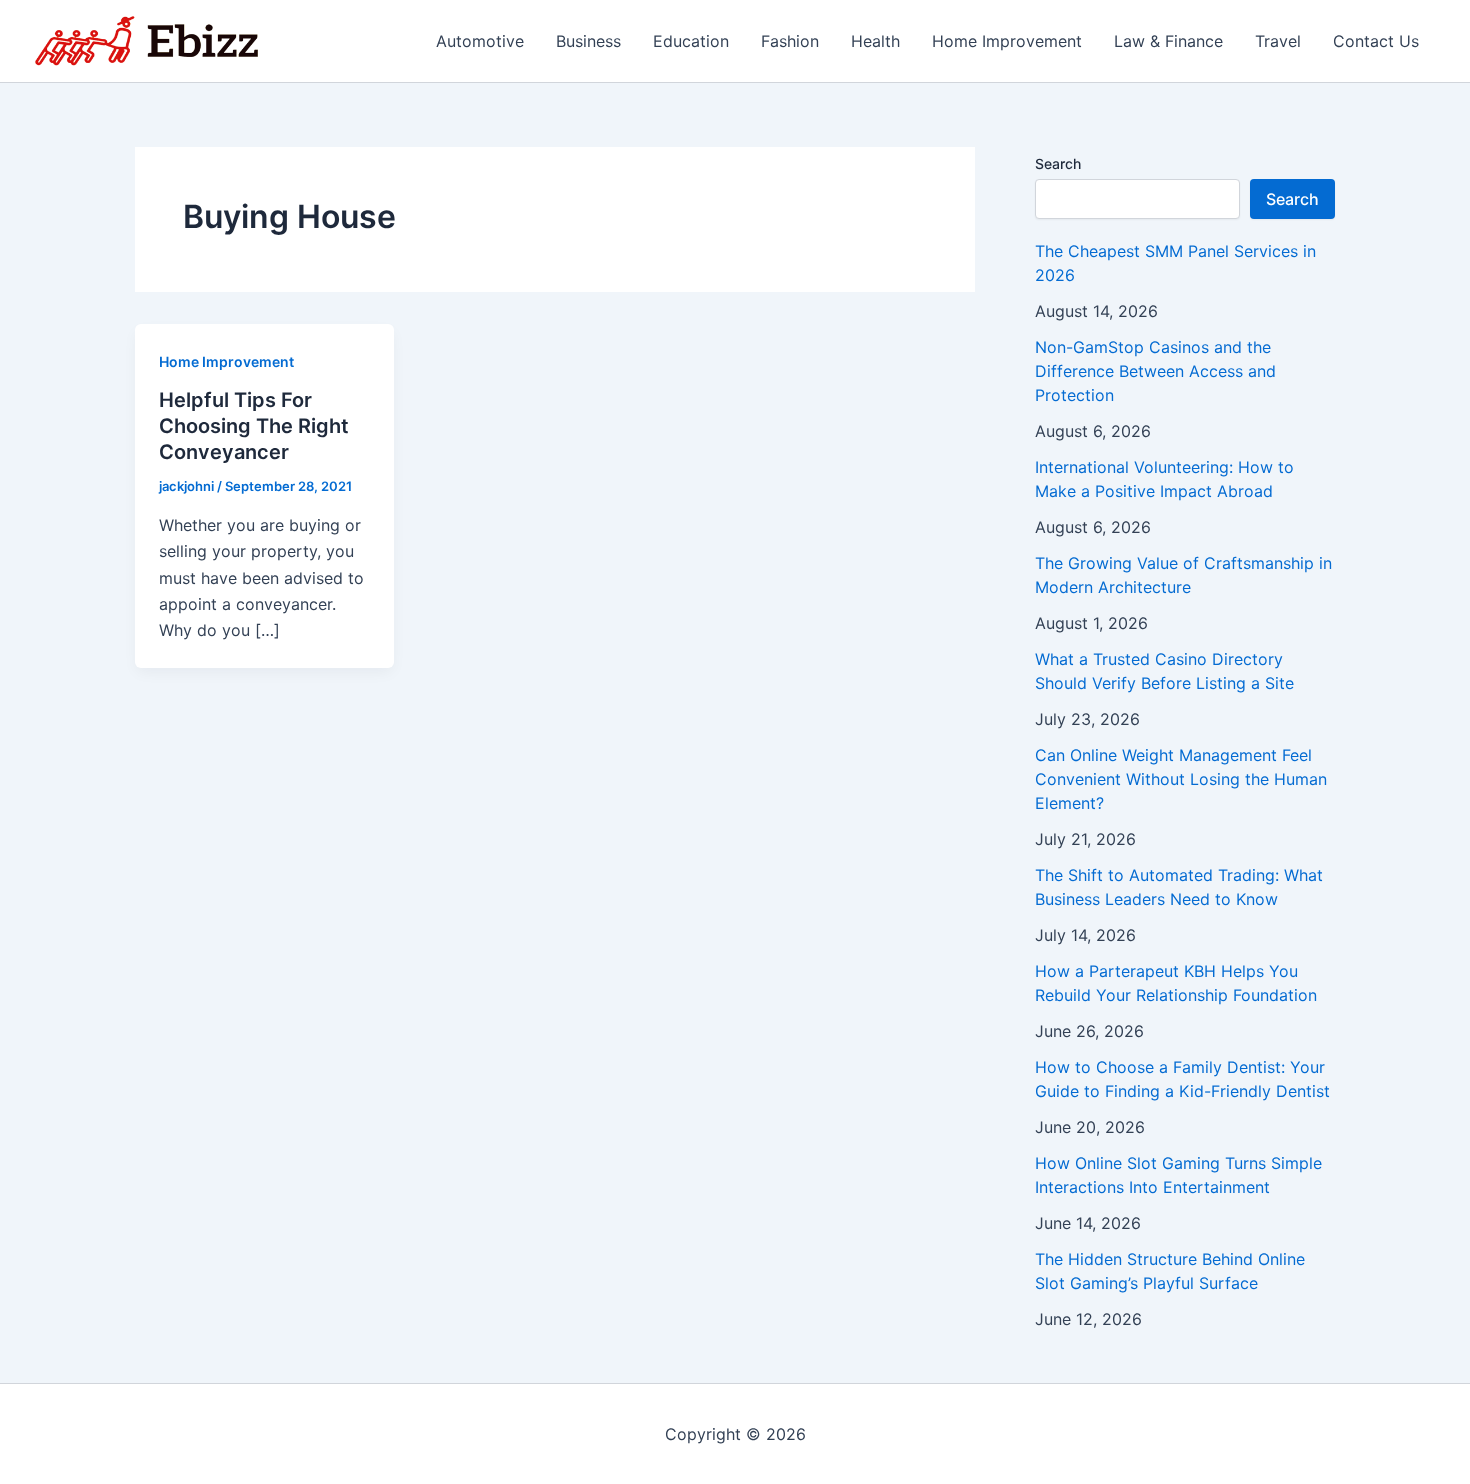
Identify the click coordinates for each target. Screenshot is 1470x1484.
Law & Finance (1168, 41)
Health (875, 41)
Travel (1278, 41)
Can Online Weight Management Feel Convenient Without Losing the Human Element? (1181, 779)
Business (588, 41)
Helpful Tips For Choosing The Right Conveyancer (254, 426)
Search (1058, 163)
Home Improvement (1007, 41)
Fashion (790, 41)
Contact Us (1376, 41)
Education (691, 41)
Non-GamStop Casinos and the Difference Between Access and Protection (1155, 371)
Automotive (480, 41)
